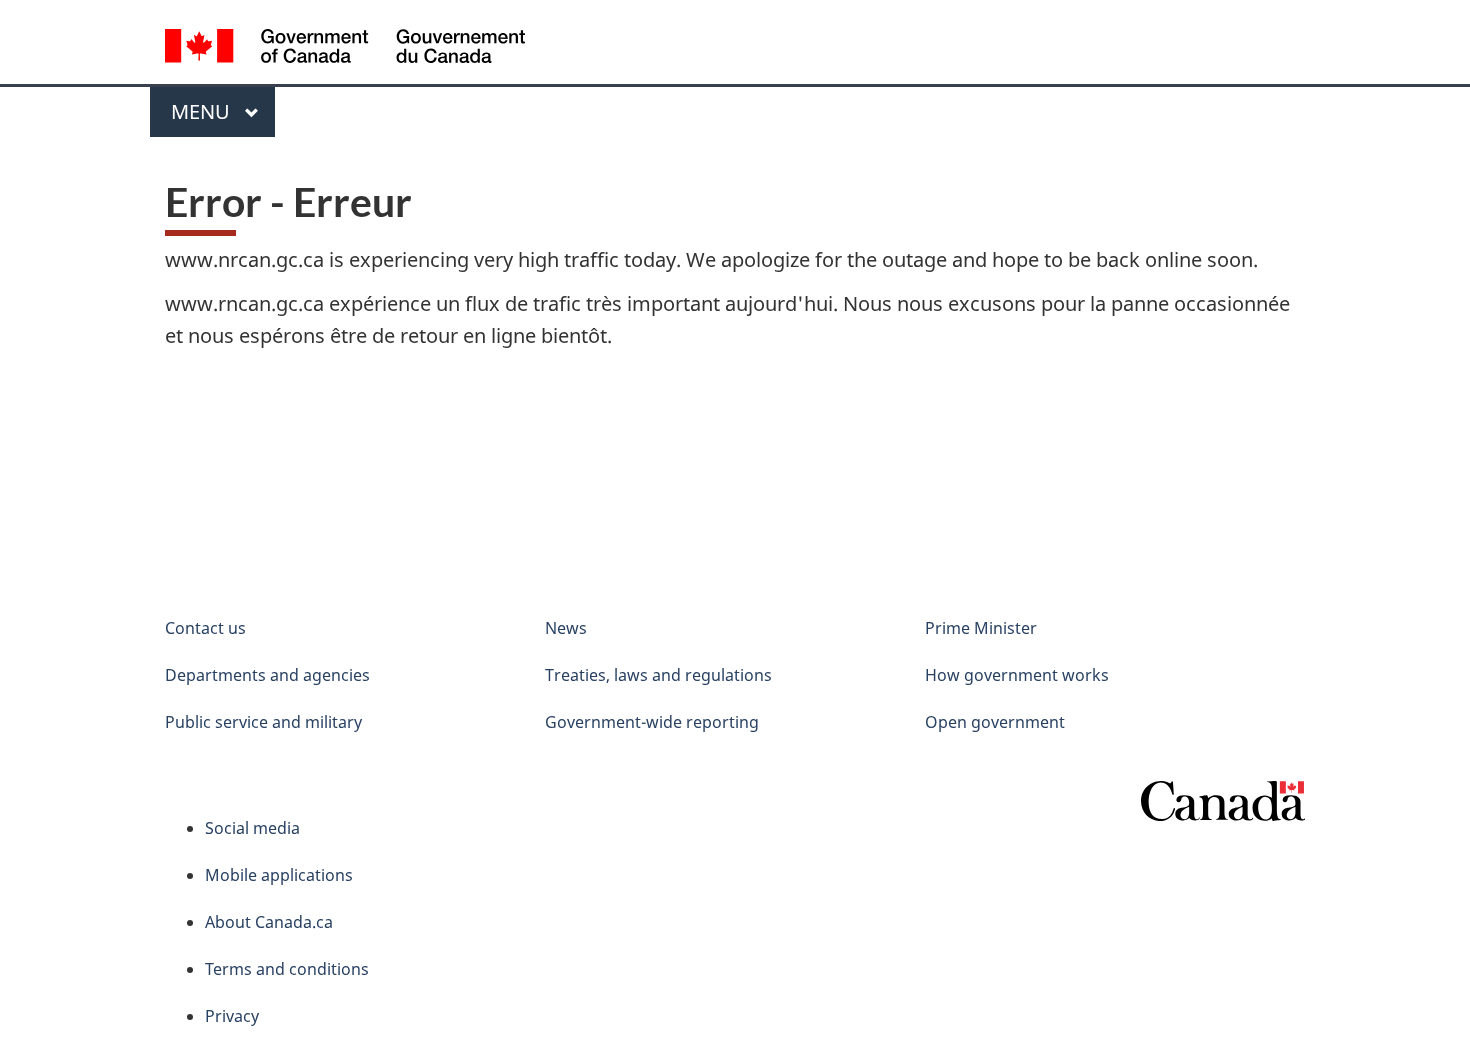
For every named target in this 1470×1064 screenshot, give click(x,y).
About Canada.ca (269, 922)
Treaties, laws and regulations (658, 675)
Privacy (232, 1016)
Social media (252, 828)
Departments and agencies (267, 675)
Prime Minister (981, 628)
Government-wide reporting (652, 722)
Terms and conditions (287, 969)
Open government (995, 722)
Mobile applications (279, 875)
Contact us (205, 628)
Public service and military (263, 722)
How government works (1017, 675)
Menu (203, 111)
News (566, 628)
